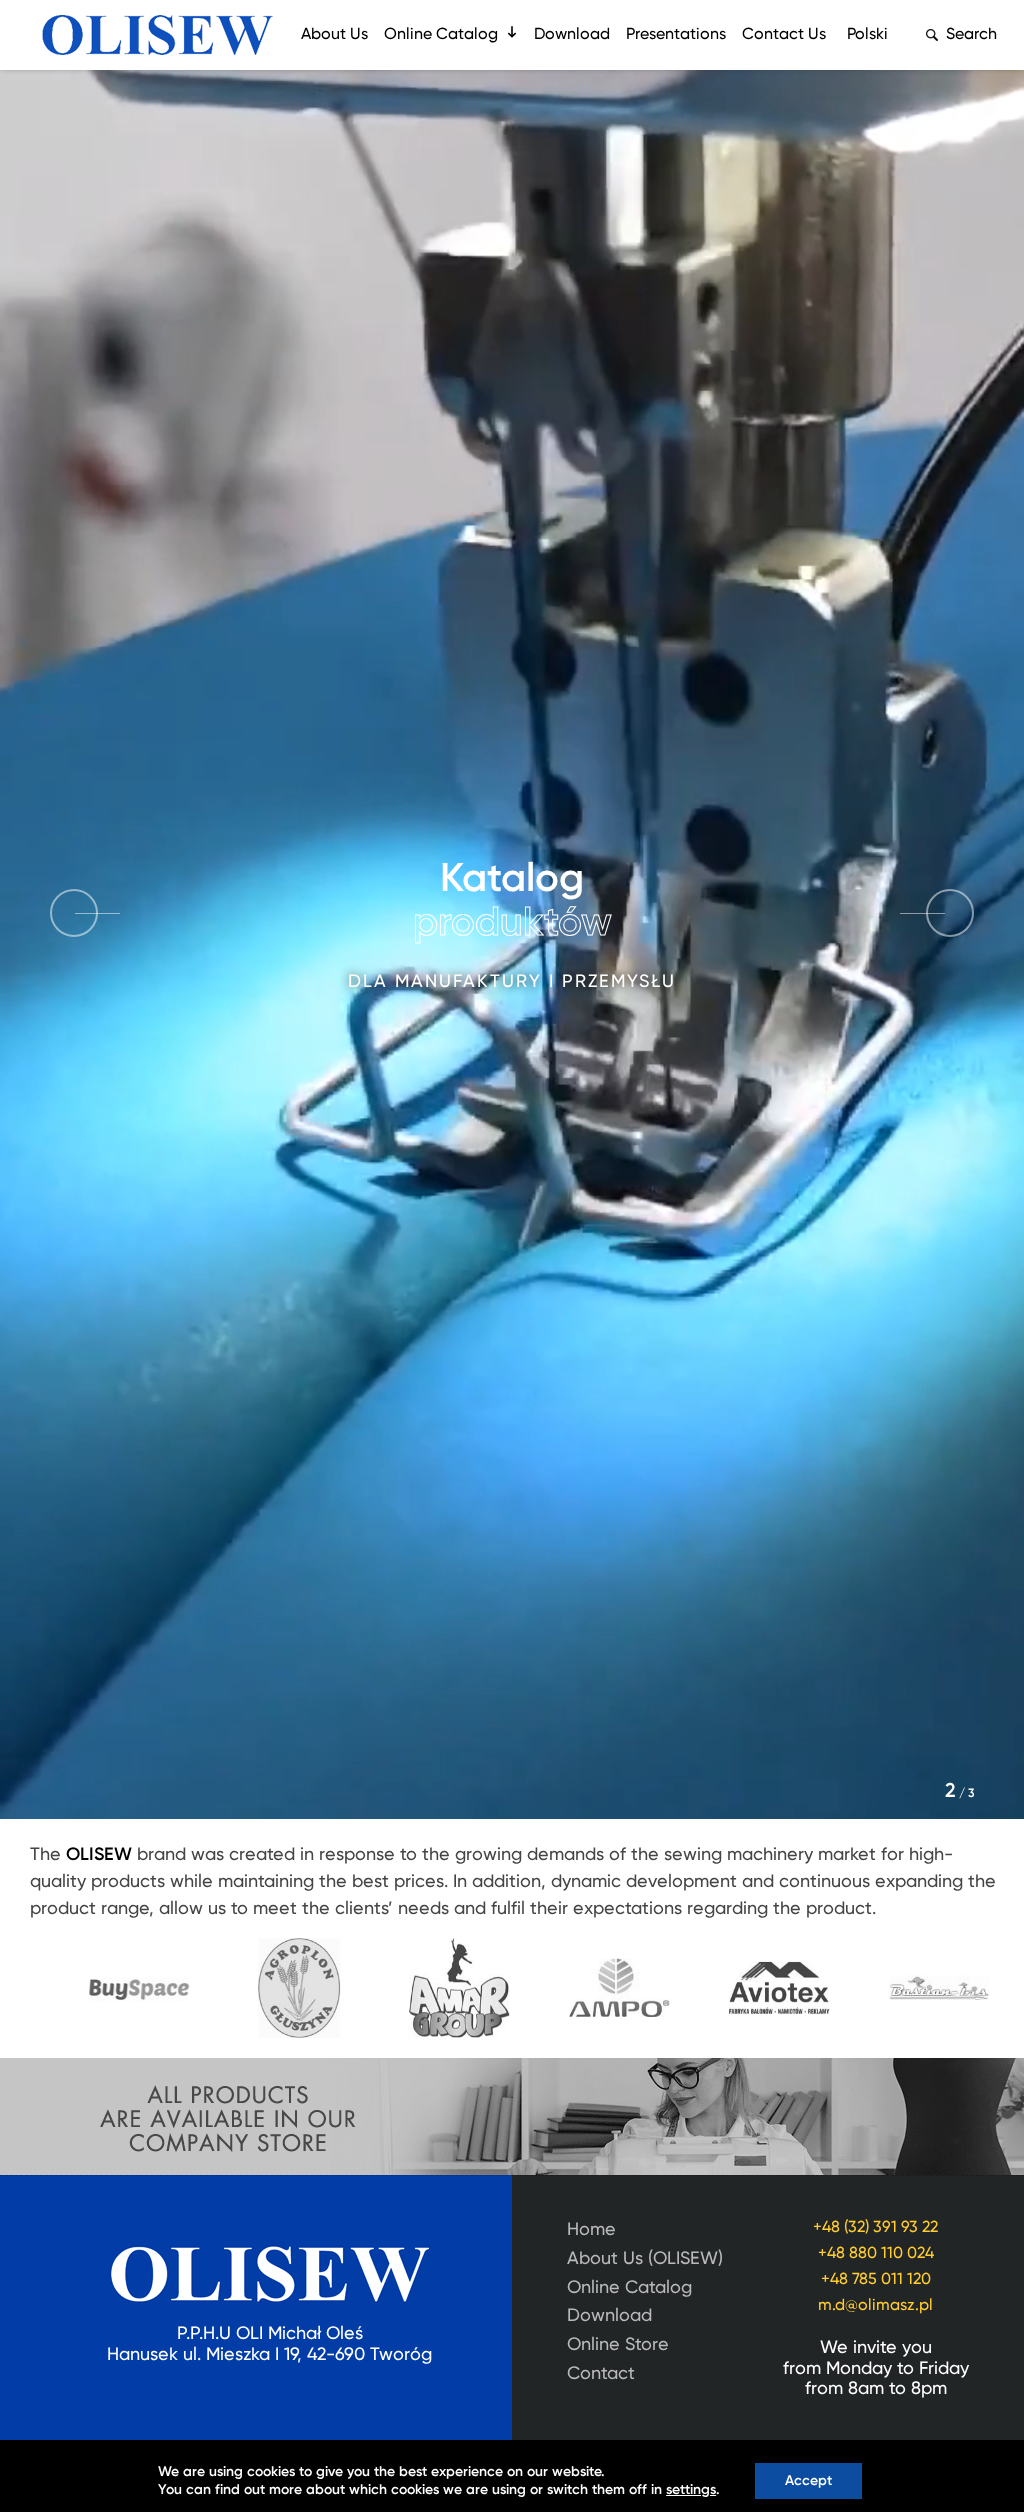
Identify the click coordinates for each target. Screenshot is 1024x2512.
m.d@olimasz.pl (875, 2306)
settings (691, 2490)
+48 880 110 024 (876, 2254)
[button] (950, 913)
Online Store (618, 2345)
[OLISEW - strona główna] (157, 35)
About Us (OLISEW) (645, 2259)
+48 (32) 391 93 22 (875, 2228)
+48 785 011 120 (876, 2280)
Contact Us (784, 35)
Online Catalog (441, 35)
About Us (334, 35)
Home (591, 2230)
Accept (808, 2481)
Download (572, 35)
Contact (601, 2374)
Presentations (676, 35)
